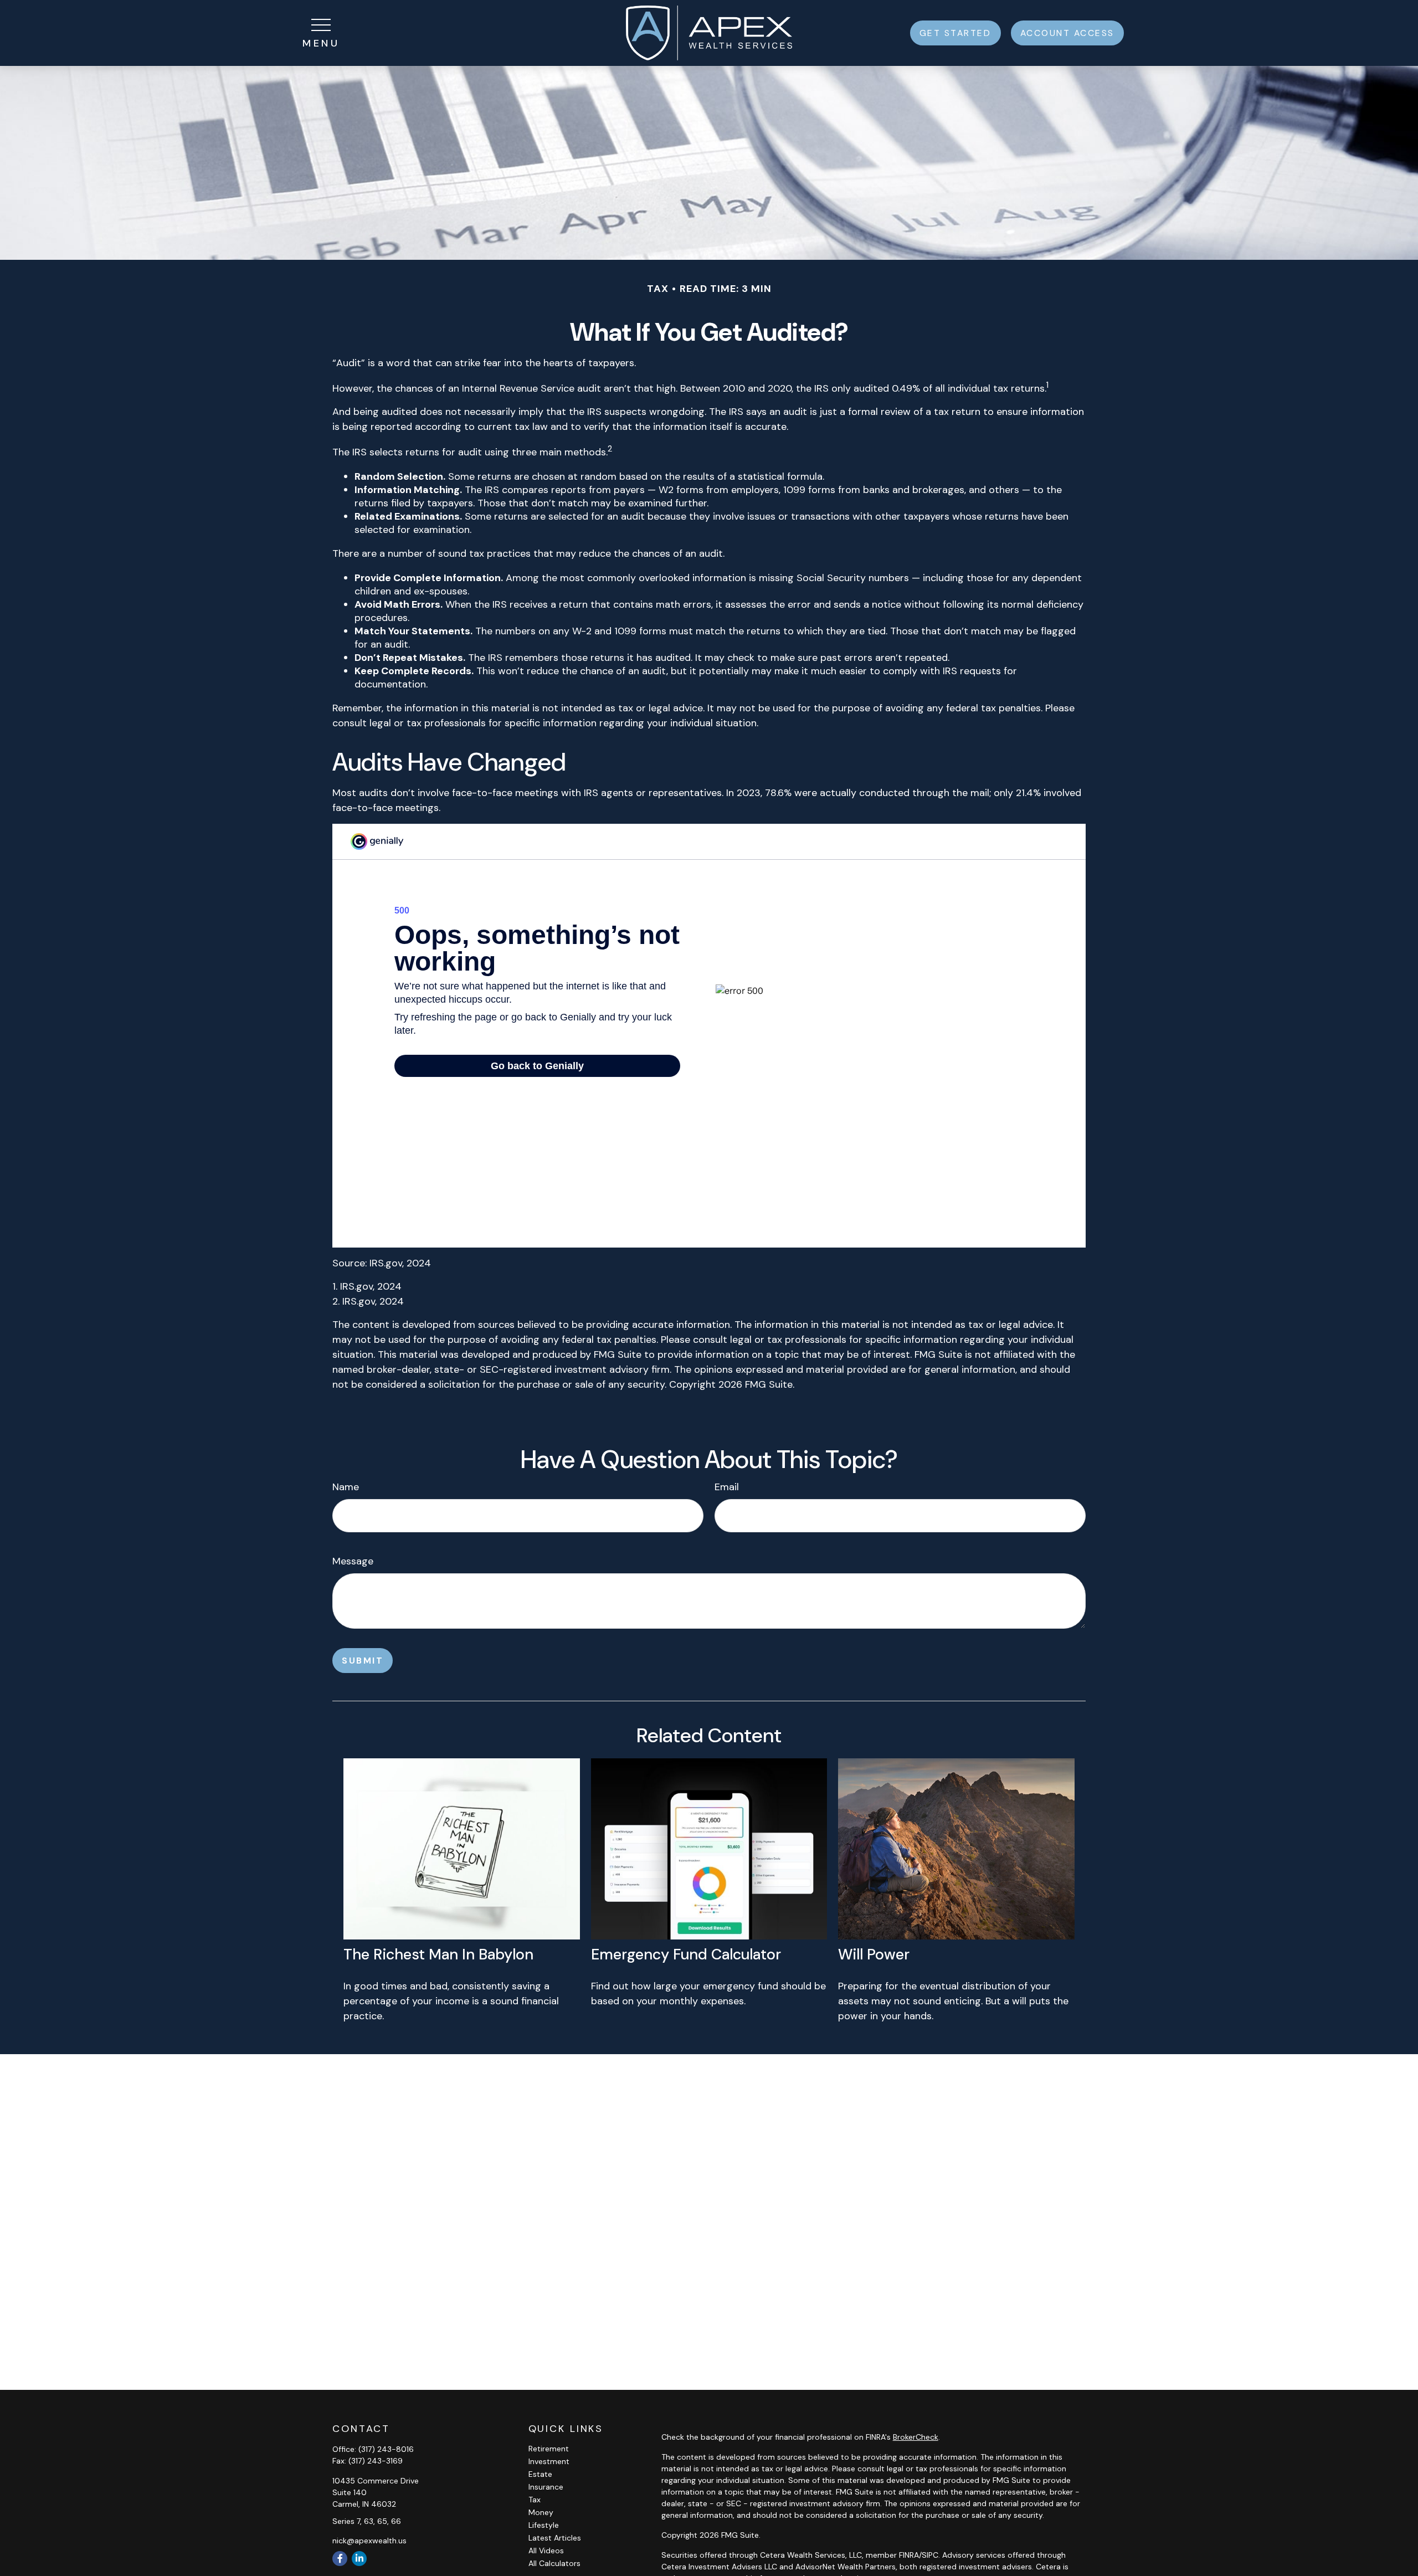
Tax (535, 2500)
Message (353, 1561)
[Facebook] (340, 2559)
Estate (540, 2474)
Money (541, 2512)
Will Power (874, 1954)
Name (346, 1487)
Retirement (549, 2449)
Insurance (546, 2487)
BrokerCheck (916, 2437)
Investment (549, 2461)
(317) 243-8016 (386, 2449)
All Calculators (554, 2563)
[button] (955, 33)
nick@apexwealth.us (369, 2541)
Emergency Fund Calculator (686, 1954)
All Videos (546, 2551)
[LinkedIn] (359, 2559)
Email (727, 1487)
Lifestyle (544, 2525)
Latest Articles (555, 2538)
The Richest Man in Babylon (438, 1954)
